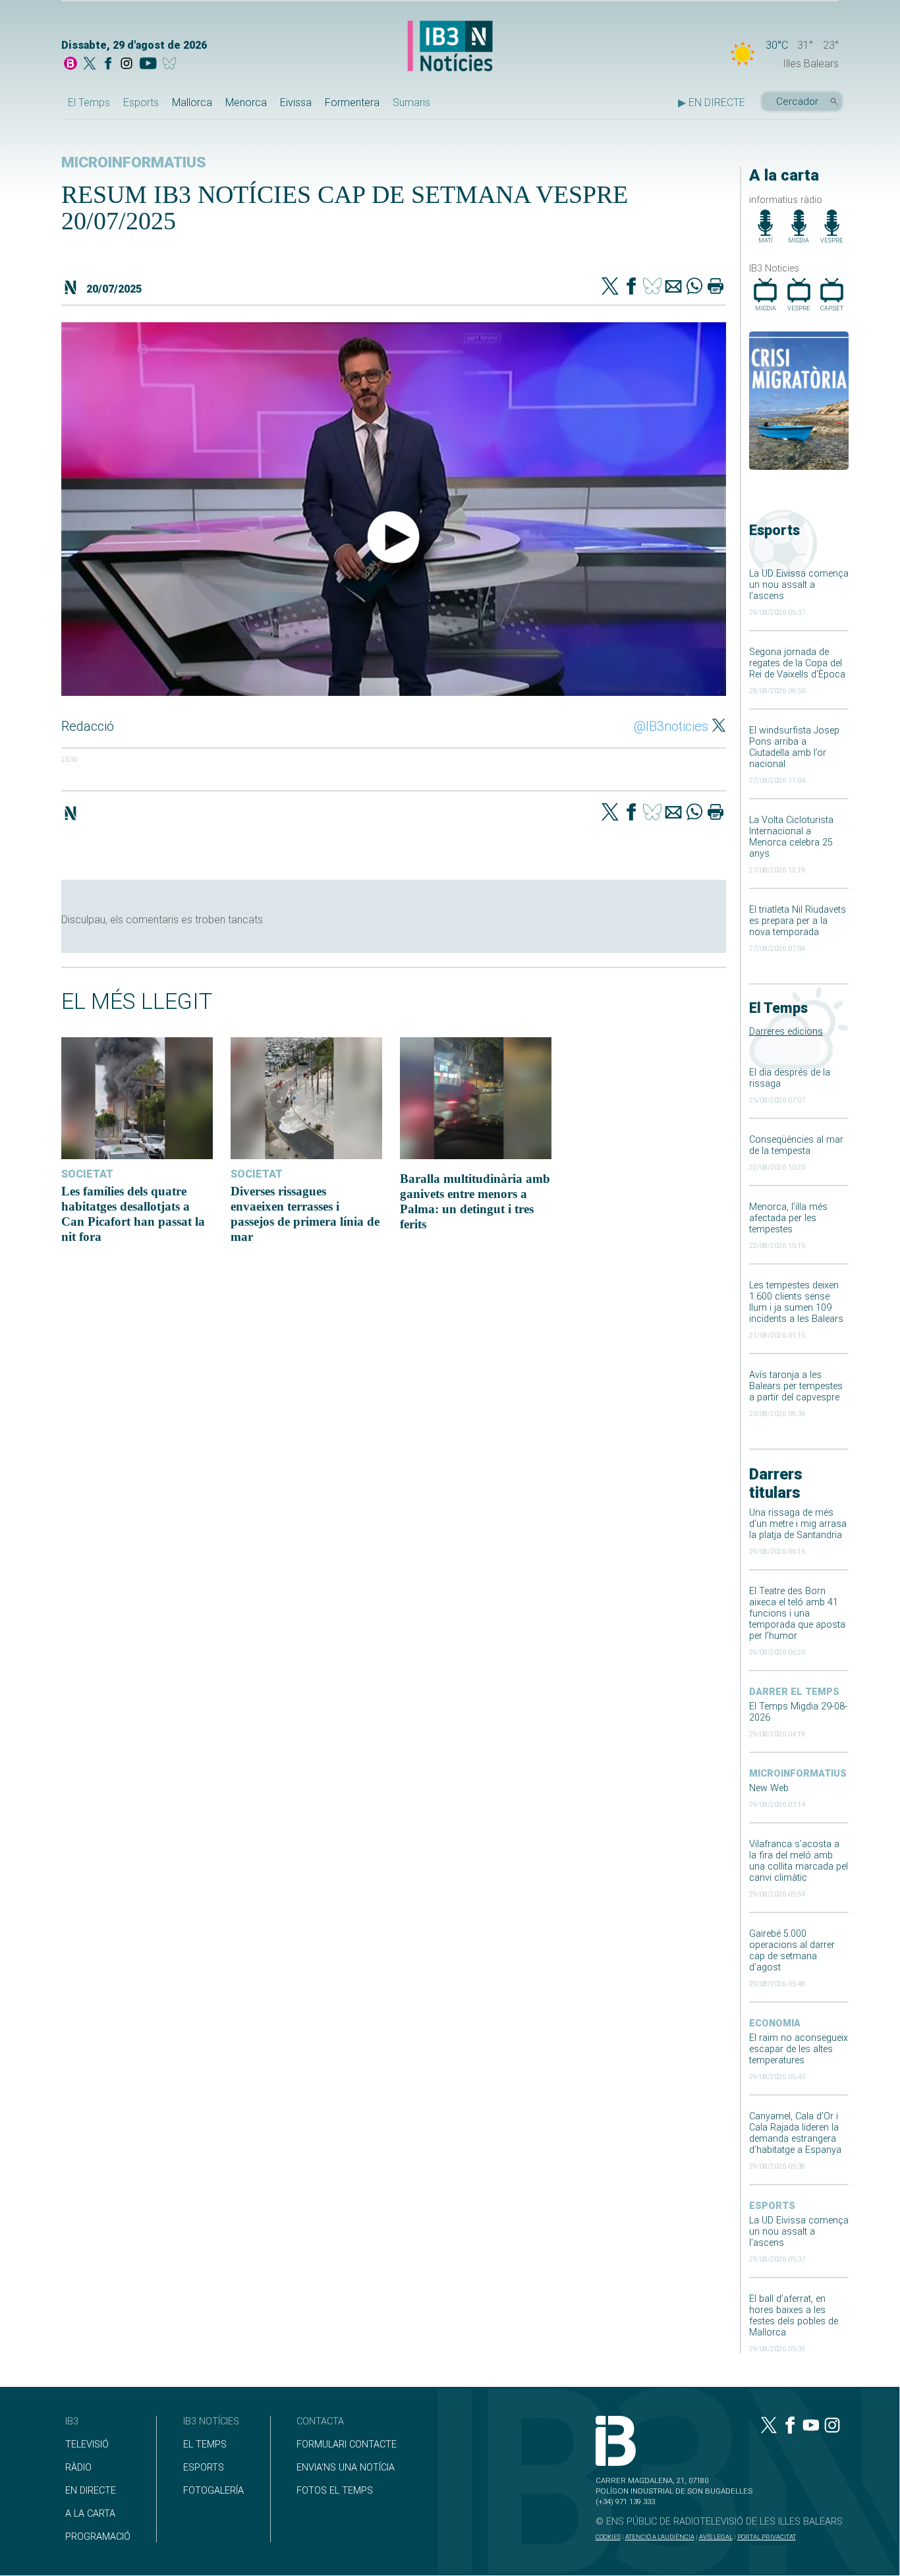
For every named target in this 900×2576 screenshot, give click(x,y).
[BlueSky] (172, 65)
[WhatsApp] (694, 287)
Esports (141, 102)
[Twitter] (610, 287)
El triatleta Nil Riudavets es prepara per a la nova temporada (798, 921)
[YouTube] (148, 65)
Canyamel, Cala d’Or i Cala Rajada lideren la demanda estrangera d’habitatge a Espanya (795, 2133)
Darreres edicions (786, 1032)
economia (775, 2023)
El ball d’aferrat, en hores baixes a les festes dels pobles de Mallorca (794, 2316)
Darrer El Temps (794, 1692)
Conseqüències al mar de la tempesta (796, 1145)
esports (772, 2206)
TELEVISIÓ (87, 2445)
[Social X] (90, 65)
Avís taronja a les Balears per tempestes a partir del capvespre (796, 1386)
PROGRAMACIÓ (98, 2537)
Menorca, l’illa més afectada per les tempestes (788, 1218)
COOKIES (608, 2537)
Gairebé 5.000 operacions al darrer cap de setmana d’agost (792, 1951)
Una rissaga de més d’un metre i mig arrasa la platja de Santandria (798, 1524)
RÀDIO (78, 2468)
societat (87, 1174)
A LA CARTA (90, 2514)
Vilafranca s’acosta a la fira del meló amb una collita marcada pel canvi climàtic (799, 1861)
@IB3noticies (671, 726)
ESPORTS (204, 2468)
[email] (673, 287)
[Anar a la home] (70, 65)
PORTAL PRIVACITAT (767, 2537)
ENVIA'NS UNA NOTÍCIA (346, 2468)
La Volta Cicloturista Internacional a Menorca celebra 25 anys (791, 837)
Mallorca (192, 102)
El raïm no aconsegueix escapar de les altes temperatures (799, 2049)
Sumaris (411, 102)
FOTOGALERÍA (213, 2491)
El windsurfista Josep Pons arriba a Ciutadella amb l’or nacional (794, 747)
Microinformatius (798, 1774)
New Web (769, 1788)
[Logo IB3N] (450, 47)
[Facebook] (108, 65)
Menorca (246, 102)
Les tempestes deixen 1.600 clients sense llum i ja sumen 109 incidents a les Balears (796, 1302)
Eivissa (296, 102)
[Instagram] (127, 65)
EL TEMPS (205, 2445)
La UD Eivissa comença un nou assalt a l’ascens (799, 585)
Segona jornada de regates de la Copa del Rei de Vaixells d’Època (797, 663)
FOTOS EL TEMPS (335, 2491)
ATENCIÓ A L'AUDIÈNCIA (660, 2537)
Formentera (352, 102)
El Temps (89, 102)
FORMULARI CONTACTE (347, 2445)
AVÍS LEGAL (716, 2537)
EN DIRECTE (91, 2491)
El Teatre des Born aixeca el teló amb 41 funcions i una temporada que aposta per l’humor (797, 1614)
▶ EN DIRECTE (712, 102)
